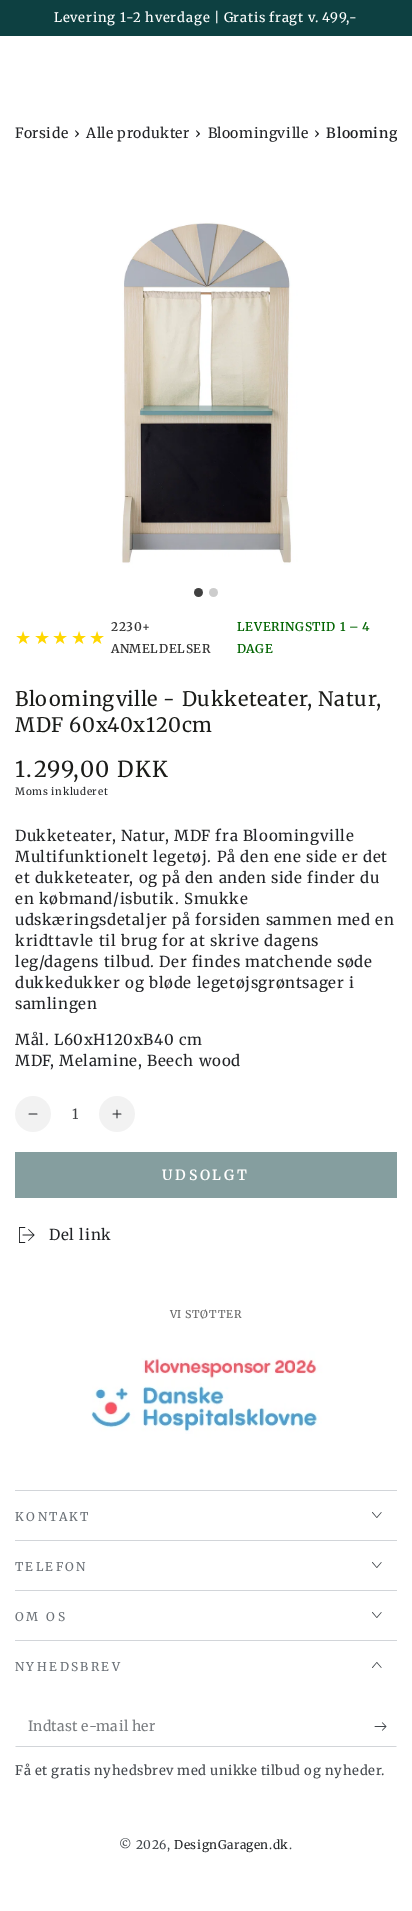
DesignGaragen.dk (231, 1844)
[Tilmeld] (385, 1727)
